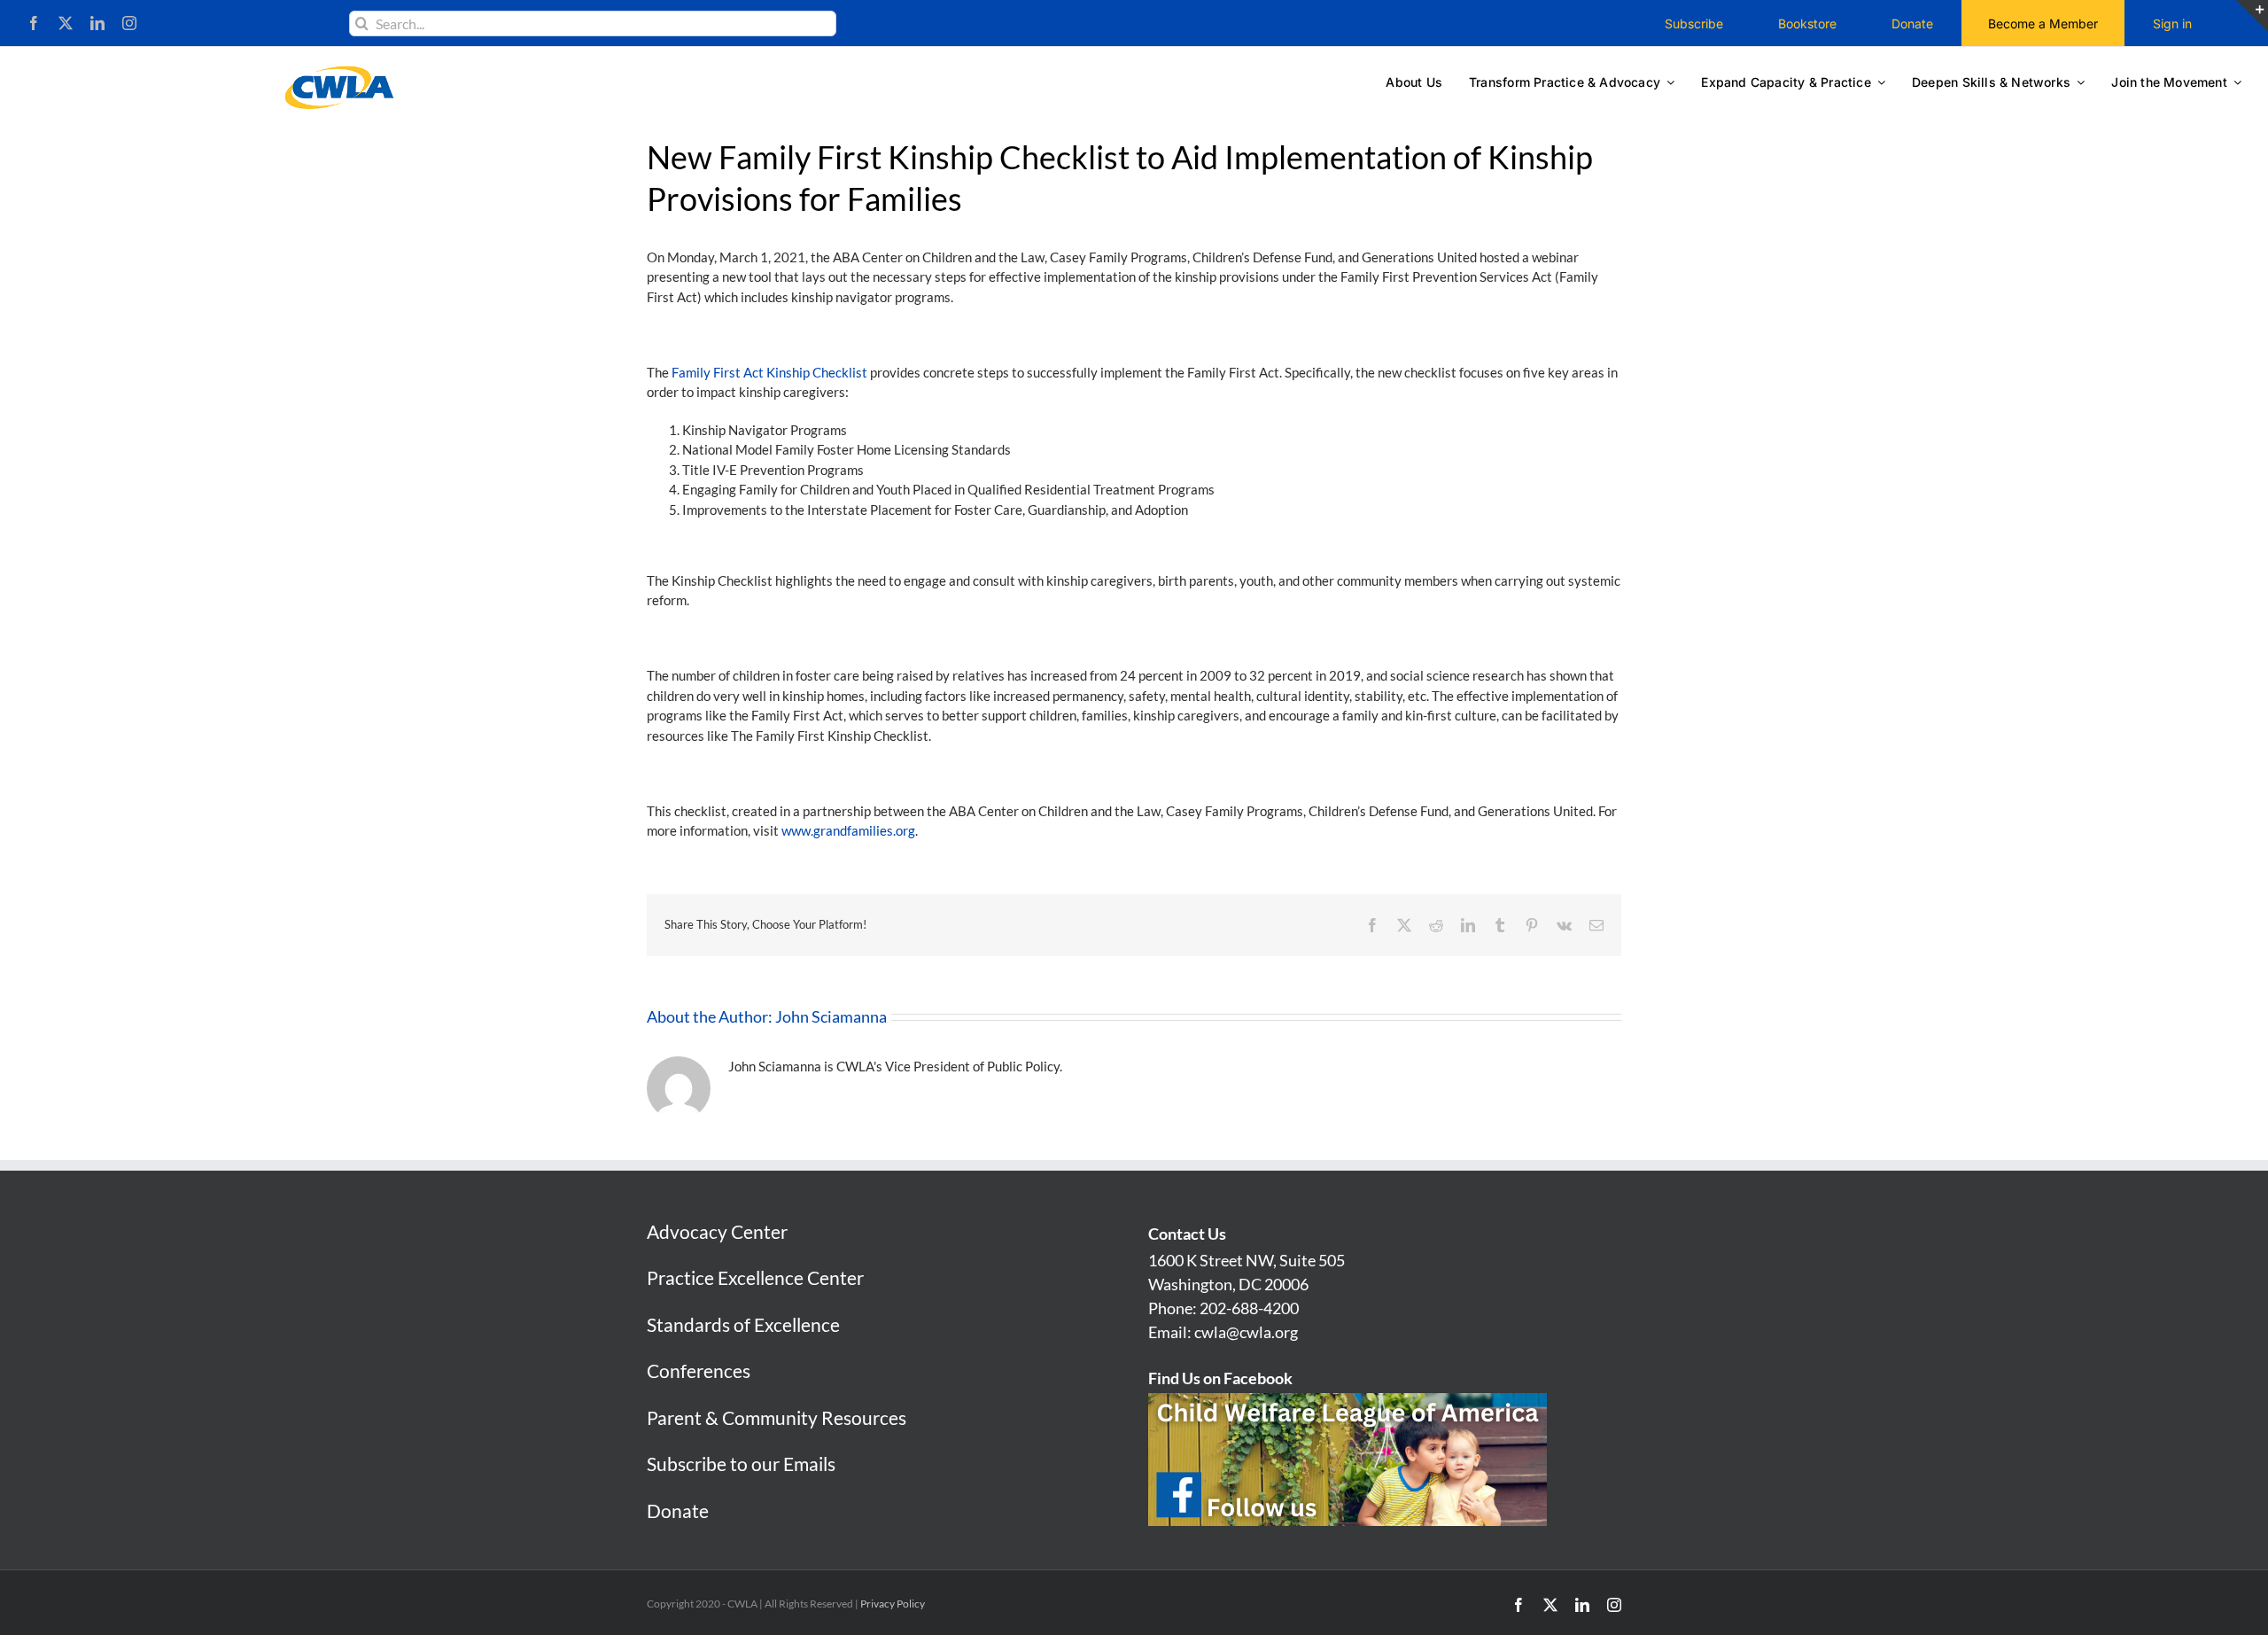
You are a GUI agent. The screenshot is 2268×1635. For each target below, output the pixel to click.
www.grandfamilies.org (848, 830)
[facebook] (34, 23)
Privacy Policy (893, 1604)
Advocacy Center (717, 1231)
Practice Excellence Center (755, 1277)
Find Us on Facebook (1220, 1378)
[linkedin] (97, 23)
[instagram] (129, 23)
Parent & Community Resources (777, 1417)
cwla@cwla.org (1246, 1332)
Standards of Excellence (743, 1324)
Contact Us (1187, 1234)
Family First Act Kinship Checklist (769, 372)
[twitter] (66, 23)
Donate (678, 1510)
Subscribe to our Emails (741, 1464)
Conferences (699, 1370)
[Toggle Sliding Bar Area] (2252, 16)
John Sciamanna (831, 1016)
